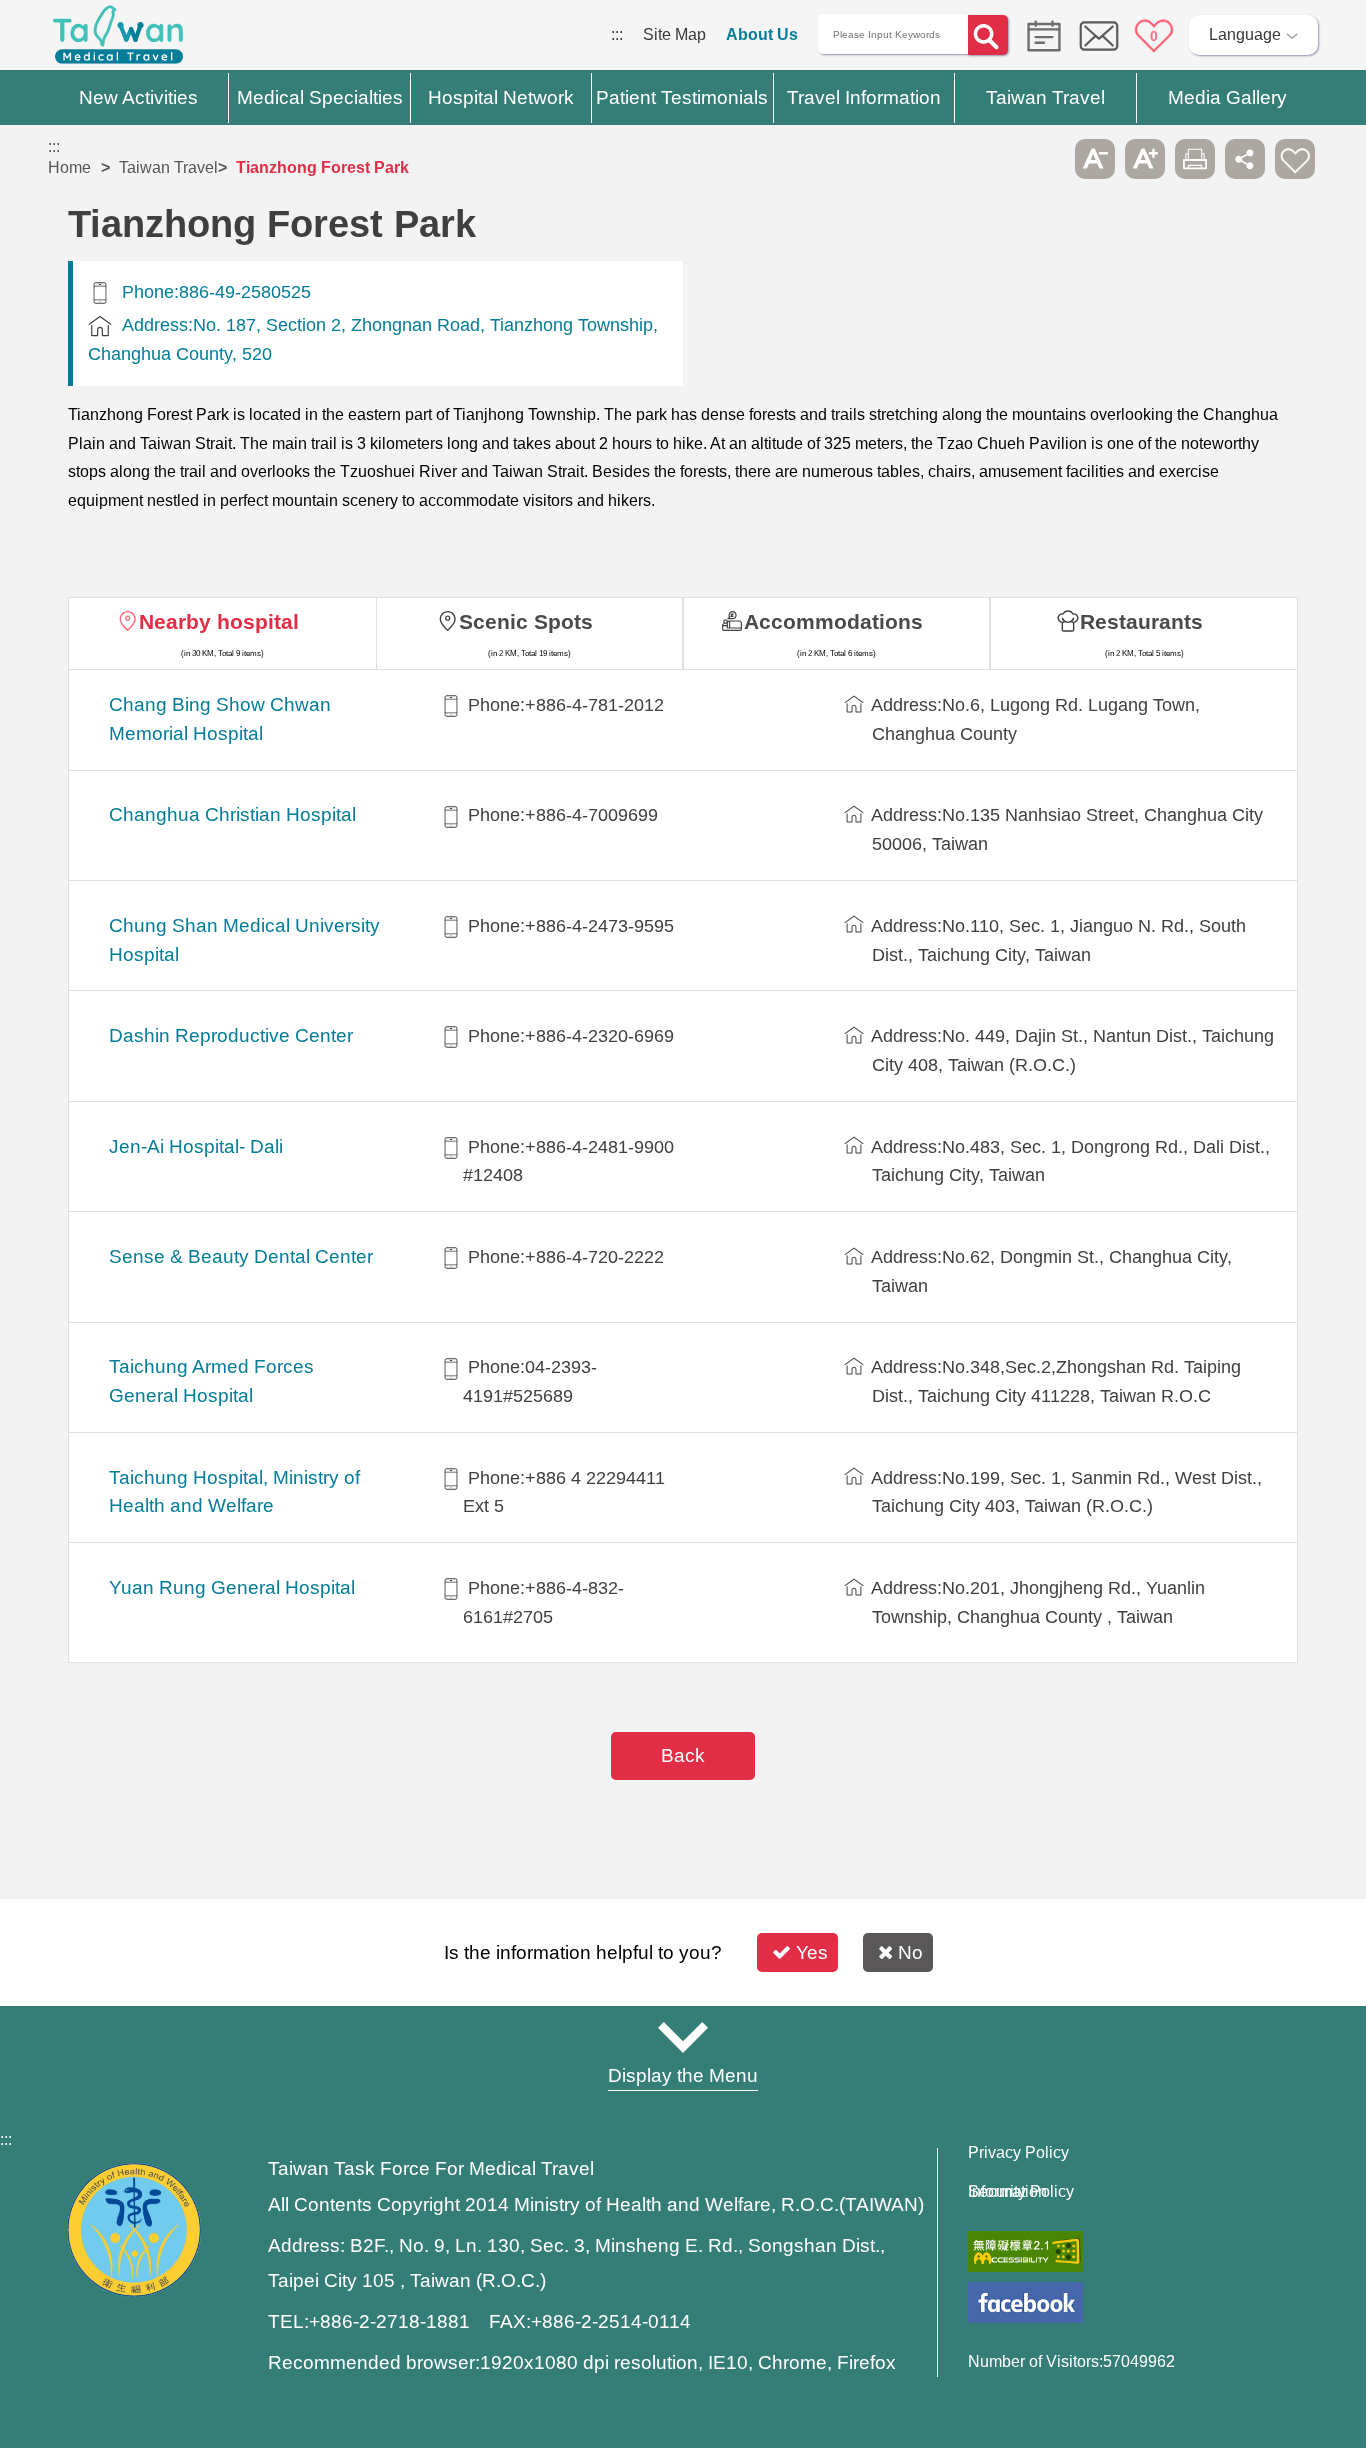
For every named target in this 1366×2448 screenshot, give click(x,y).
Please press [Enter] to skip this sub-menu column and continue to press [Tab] (1045, 159)
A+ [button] (1145, 159)
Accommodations (833, 621)
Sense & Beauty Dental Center (241, 1256)
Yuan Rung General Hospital (232, 1587)
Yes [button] (812, 1952)
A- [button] (1095, 159)
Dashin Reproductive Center (231, 1035)
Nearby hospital (219, 621)
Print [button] (1195, 159)
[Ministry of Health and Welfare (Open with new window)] (134, 2291)
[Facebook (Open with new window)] (1025, 2302)
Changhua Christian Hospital (232, 814)
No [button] (910, 1952)
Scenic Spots (526, 621)
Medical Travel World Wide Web (118, 40)
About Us (762, 34)
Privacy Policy (1018, 2153)
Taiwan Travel (168, 167)
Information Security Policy (1021, 2192)
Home (69, 167)
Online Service (1099, 36)
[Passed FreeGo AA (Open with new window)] (1025, 2251)
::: (617, 34)
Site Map (674, 34)
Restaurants (1141, 621)
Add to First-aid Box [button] (1295, 159)
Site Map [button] (683, 2037)
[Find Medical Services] (1039, 34)
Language (1245, 34)
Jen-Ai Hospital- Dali (196, 1146)
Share (1245, 159)
